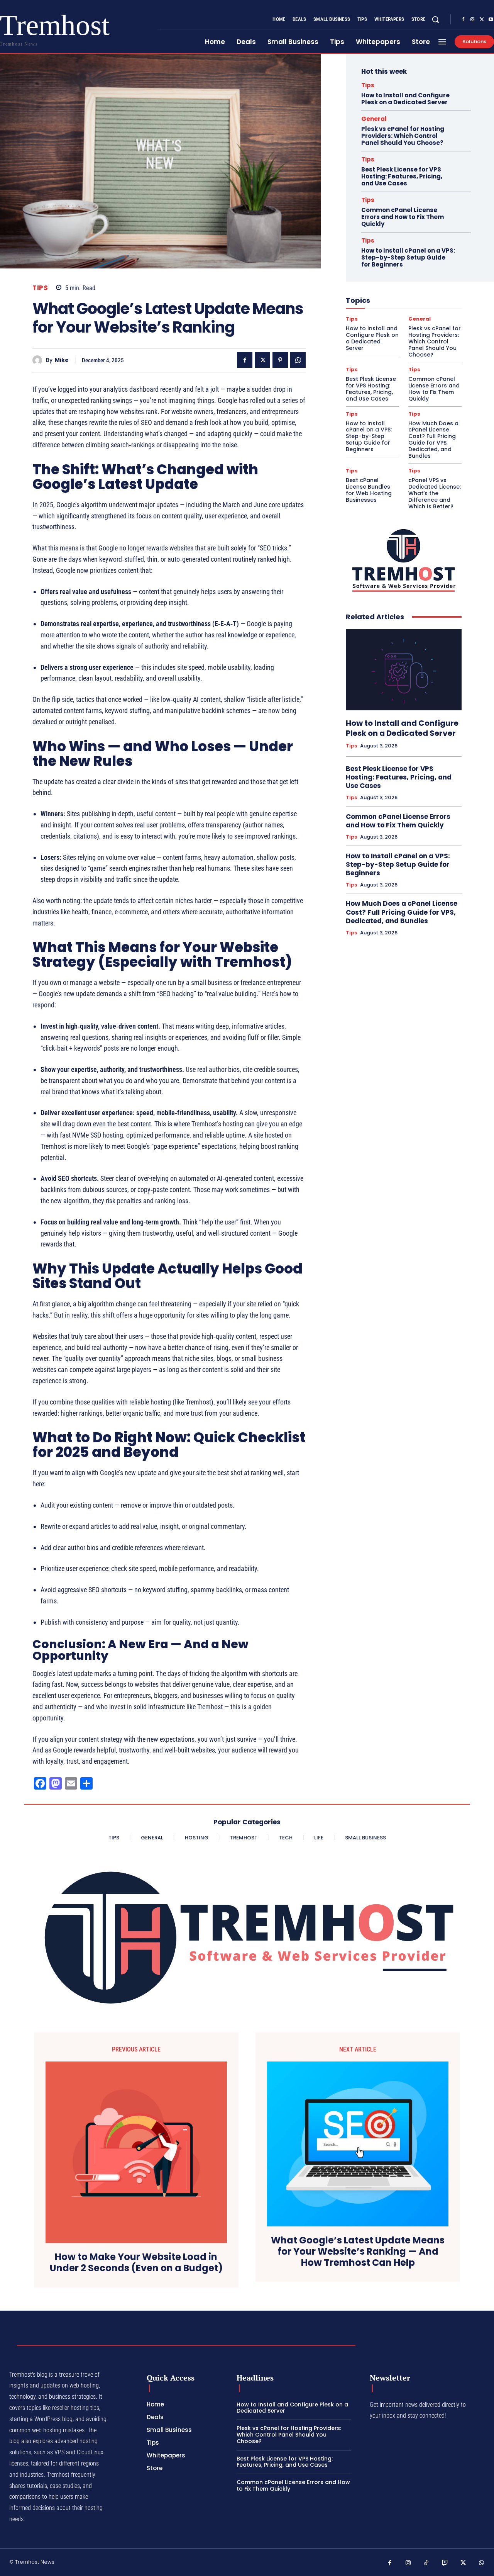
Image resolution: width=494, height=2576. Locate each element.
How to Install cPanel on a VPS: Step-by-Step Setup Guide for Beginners (408, 257)
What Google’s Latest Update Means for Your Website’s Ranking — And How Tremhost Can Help (358, 2252)
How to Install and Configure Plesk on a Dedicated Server (405, 99)
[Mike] (39, 360)
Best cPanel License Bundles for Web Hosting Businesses (369, 490)
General (374, 119)
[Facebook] (463, 20)
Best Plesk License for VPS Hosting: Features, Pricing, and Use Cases (402, 176)
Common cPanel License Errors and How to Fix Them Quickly (403, 217)
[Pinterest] (280, 360)
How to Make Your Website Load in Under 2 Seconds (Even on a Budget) (136, 2263)
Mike (62, 360)
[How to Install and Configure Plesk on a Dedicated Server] (404, 670)
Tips (40, 288)
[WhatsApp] (298, 360)
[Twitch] (445, 2563)
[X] (482, 20)
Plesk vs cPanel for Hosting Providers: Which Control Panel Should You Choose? (403, 136)
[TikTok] (426, 2563)
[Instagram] (472, 20)
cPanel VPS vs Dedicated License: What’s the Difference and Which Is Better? (435, 493)
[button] (435, 19)
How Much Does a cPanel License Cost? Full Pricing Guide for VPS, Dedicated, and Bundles (433, 440)
